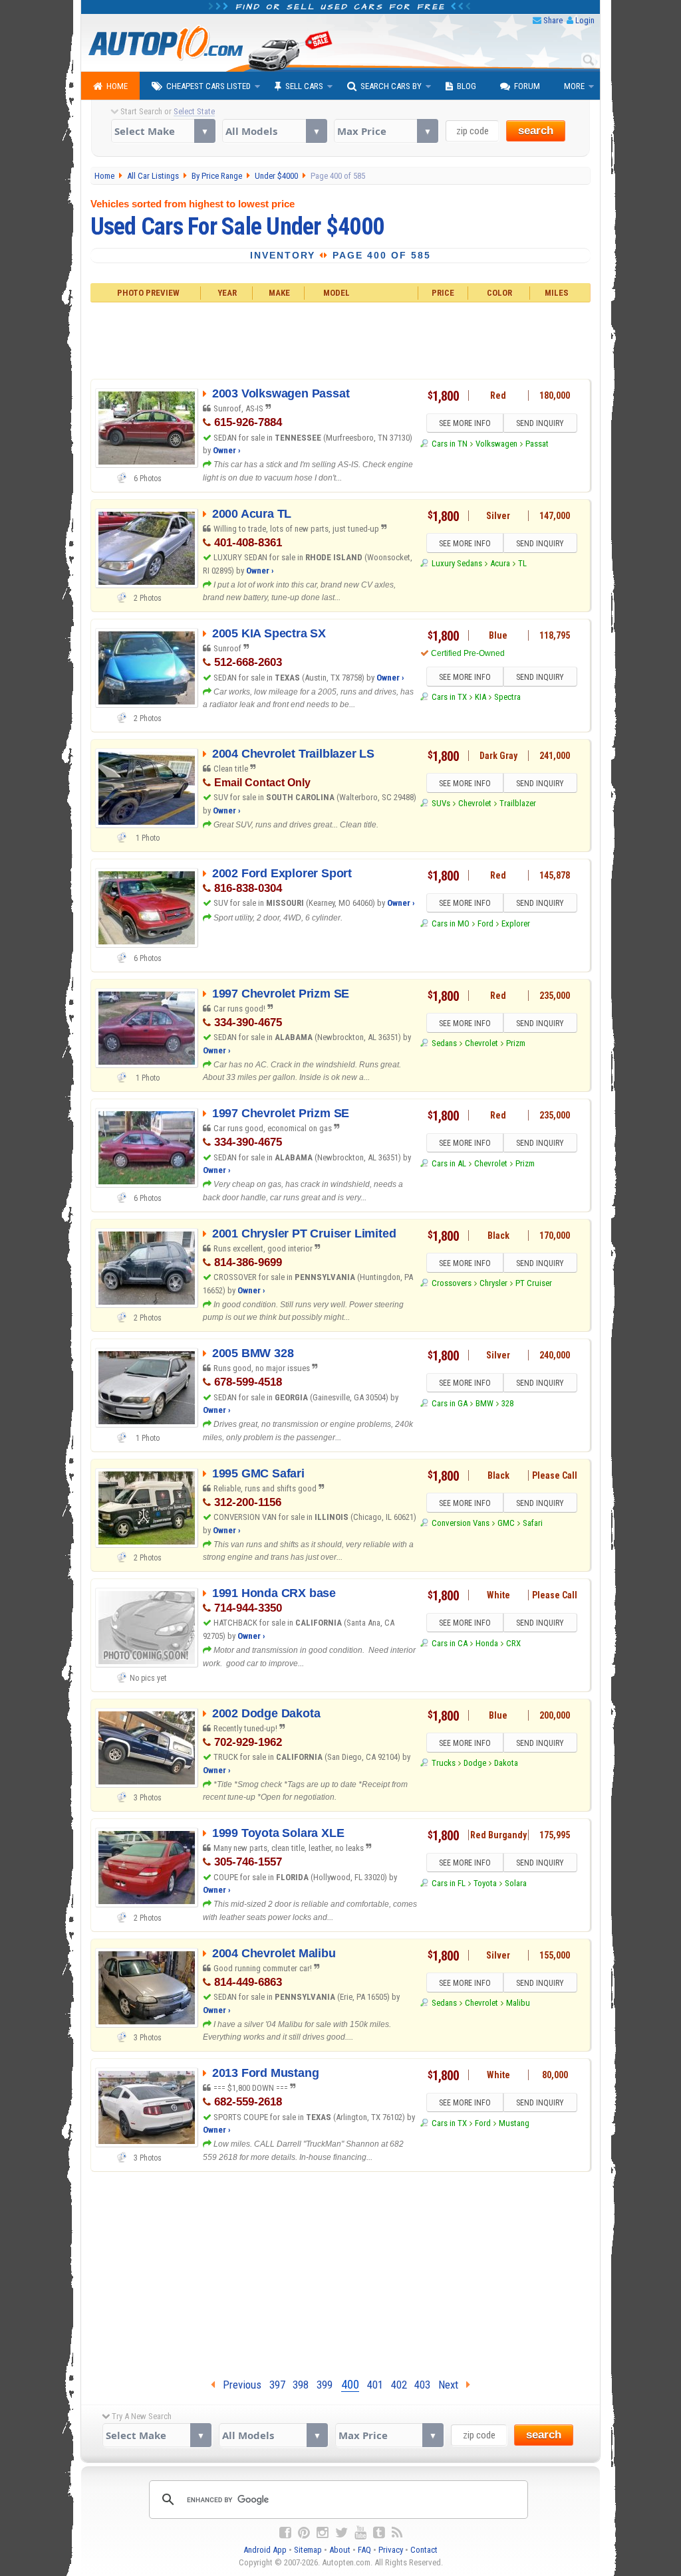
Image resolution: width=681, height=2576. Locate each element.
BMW (484, 1403)
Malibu (518, 2003)
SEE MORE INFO (465, 423)
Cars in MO (450, 923)
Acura (500, 563)
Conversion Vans (460, 1523)
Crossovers (451, 1283)
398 (301, 2385)
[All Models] (274, 131)
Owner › (227, 450)
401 (375, 2385)
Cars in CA (449, 1643)
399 (325, 2385)
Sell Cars (304, 86)
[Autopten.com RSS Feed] (397, 2533)
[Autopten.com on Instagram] (323, 2533)
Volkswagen (496, 444)
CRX (513, 1643)
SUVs (441, 803)
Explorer (516, 923)
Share (553, 20)
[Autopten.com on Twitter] (341, 2533)
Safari (533, 1523)
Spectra (507, 697)
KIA (480, 697)
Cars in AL (449, 1163)
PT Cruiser (534, 1283)
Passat (537, 444)
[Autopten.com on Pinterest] (304, 2533)
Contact (424, 2550)
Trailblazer (518, 803)
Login (585, 20)
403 (422, 2385)
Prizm (516, 1043)
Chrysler (493, 1283)
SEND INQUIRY (540, 423)
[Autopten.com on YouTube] (360, 2533)
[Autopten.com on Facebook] (285, 2533)
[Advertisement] (341, 339)
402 (399, 2385)
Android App (265, 2550)
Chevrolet (475, 803)
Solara (516, 1883)
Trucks (443, 1763)
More (574, 86)
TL (522, 563)
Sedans (444, 1043)
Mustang (514, 2123)
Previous (238, 2385)
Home (117, 86)
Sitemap (308, 2550)
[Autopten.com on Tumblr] (379, 2533)
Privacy (391, 2550)
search (536, 131)
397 (277, 2385)
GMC (506, 1523)
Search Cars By (391, 86)
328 (507, 1403)
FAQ (364, 2550)
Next (452, 2385)
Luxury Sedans (457, 563)
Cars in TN (449, 444)
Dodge (475, 1763)
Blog (467, 86)
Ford (485, 923)
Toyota (485, 1883)
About (340, 2550)
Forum (527, 86)
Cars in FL (448, 1883)
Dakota (506, 1763)
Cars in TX (449, 697)
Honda (487, 1643)
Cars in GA (449, 1403)
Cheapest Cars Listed (208, 86)
